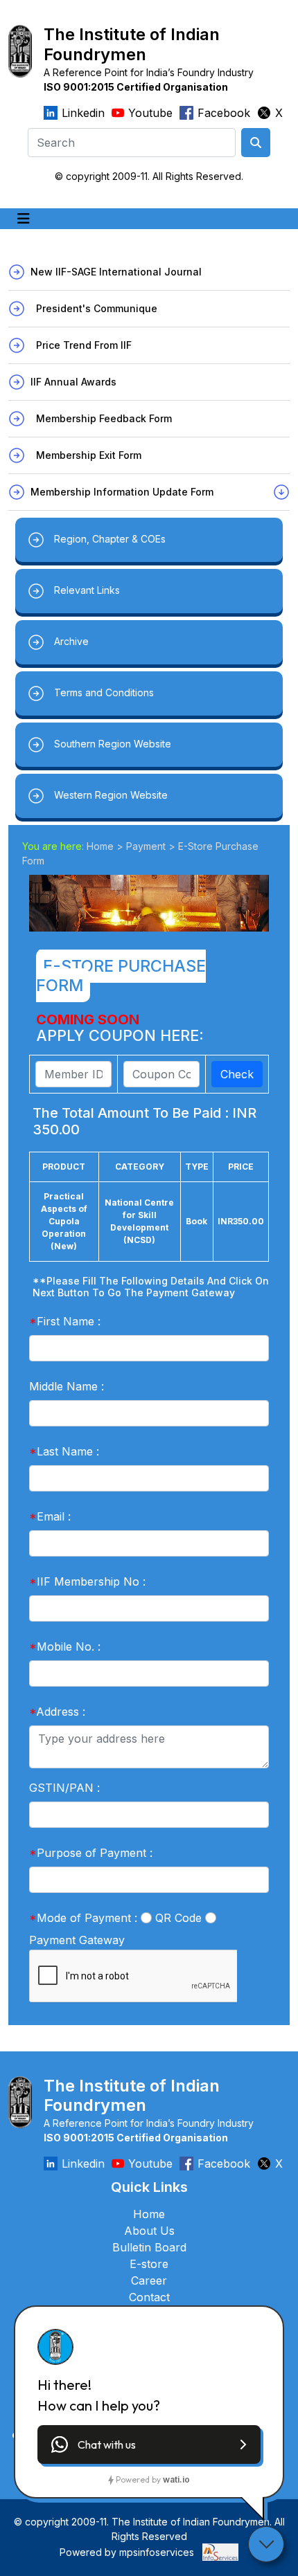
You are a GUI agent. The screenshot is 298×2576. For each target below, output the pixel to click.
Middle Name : (67, 1386)
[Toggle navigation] (24, 219)
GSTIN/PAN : (64, 1788)
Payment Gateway (77, 1940)
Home (100, 846)
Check (237, 1074)
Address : (57, 1712)
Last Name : (64, 1451)
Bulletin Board (149, 2247)
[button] (149, 2445)
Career (149, 2280)
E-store (149, 2264)
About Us (149, 2231)
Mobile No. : (65, 1647)
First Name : (65, 1321)
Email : (50, 1516)
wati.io (176, 2479)
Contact (149, 2297)
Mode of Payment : (83, 1918)
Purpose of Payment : (91, 1853)
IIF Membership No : (87, 1581)
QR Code (178, 1918)
